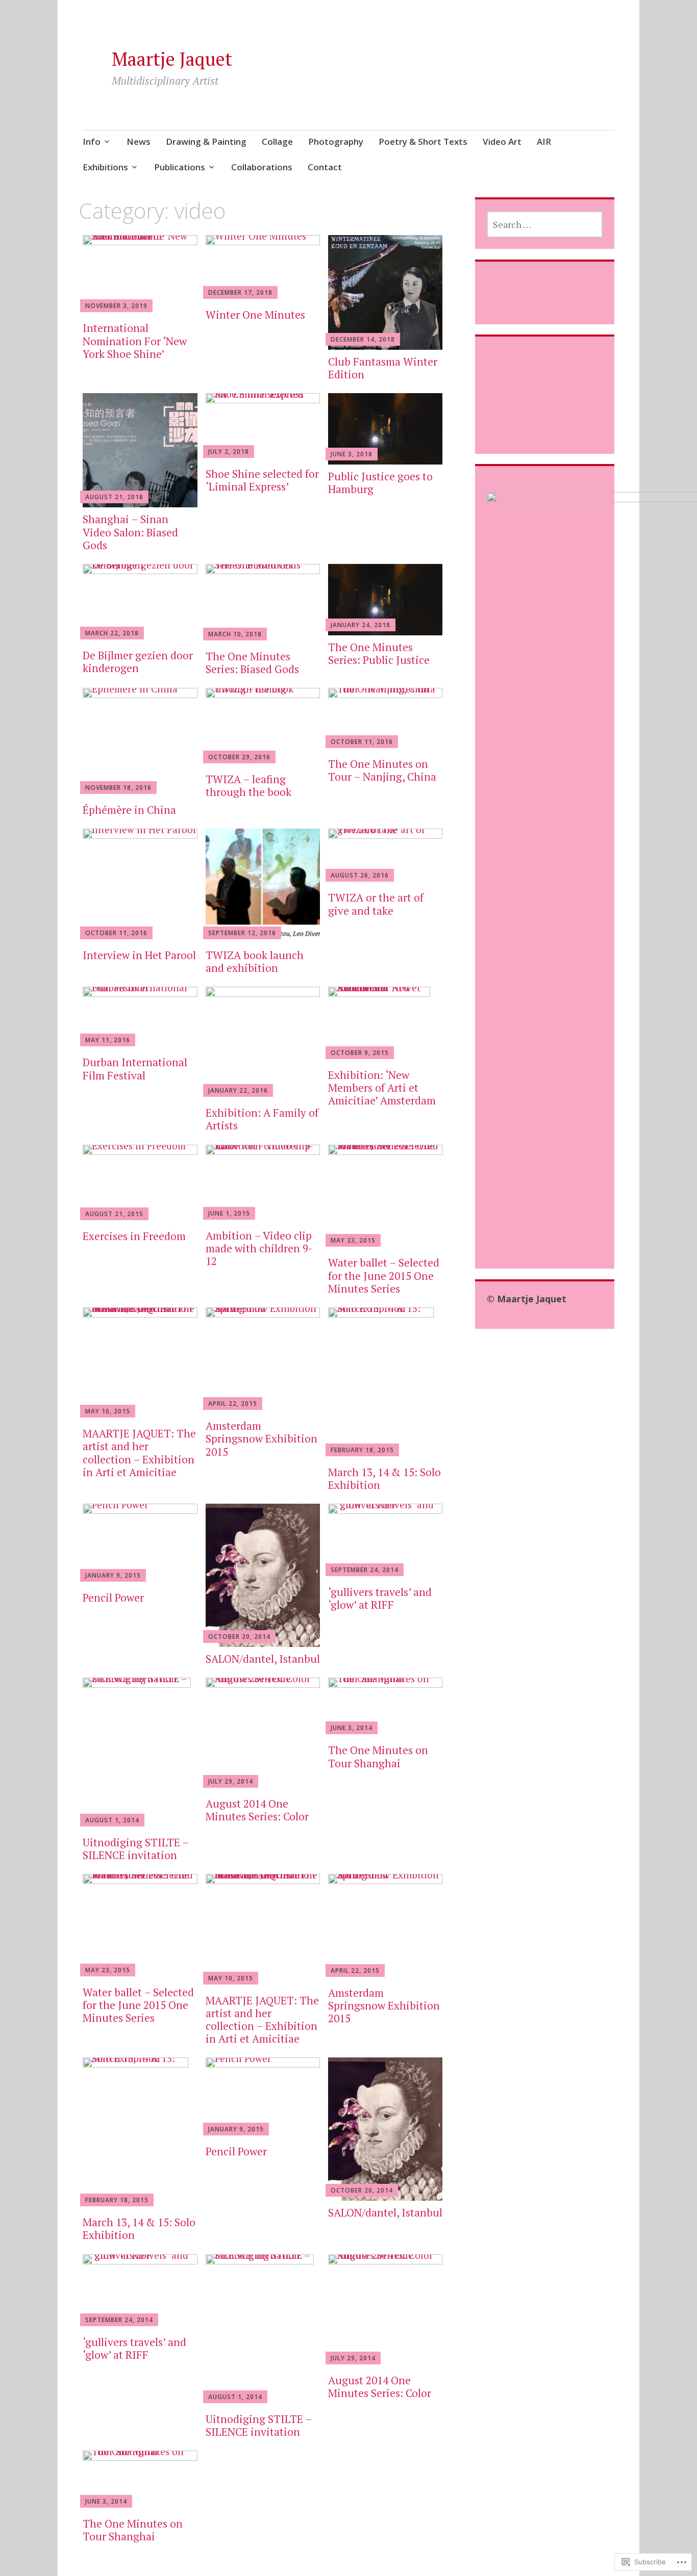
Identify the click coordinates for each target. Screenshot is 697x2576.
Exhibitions (105, 167)
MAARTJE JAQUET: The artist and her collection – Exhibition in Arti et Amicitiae (139, 1453)
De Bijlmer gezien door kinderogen (138, 662)
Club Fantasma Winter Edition (383, 368)
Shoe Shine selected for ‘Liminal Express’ (262, 480)
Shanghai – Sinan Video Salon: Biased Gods (130, 532)
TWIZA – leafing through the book (248, 785)
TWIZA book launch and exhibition (255, 961)
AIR (544, 141)
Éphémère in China (129, 810)
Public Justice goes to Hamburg (380, 483)
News (139, 141)
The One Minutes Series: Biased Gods (252, 663)
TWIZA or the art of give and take (376, 904)
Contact (325, 167)
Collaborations (262, 167)
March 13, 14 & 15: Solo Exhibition (384, 1478)
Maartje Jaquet (172, 59)
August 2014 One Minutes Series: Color (257, 1810)
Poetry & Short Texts (423, 141)
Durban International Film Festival (135, 1068)
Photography (336, 141)
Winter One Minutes (255, 315)
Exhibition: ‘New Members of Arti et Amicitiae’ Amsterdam (382, 1088)
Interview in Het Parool (139, 955)
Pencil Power (113, 1598)
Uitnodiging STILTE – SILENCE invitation (136, 1849)
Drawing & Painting (206, 141)
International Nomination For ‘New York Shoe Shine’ (135, 341)
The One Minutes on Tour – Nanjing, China (382, 770)
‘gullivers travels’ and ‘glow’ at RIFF (380, 1598)
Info (92, 141)
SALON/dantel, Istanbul (263, 1659)
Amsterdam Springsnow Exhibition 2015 (262, 1438)
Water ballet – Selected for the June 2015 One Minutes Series (384, 1275)
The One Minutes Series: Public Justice (379, 653)
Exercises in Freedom (134, 1236)
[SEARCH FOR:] (545, 224)
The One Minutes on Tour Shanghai (378, 1756)
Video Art (502, 141)
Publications (180, 167)
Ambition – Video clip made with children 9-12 (259, 1248)
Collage (277, 141)
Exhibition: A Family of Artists (262, 1119)
